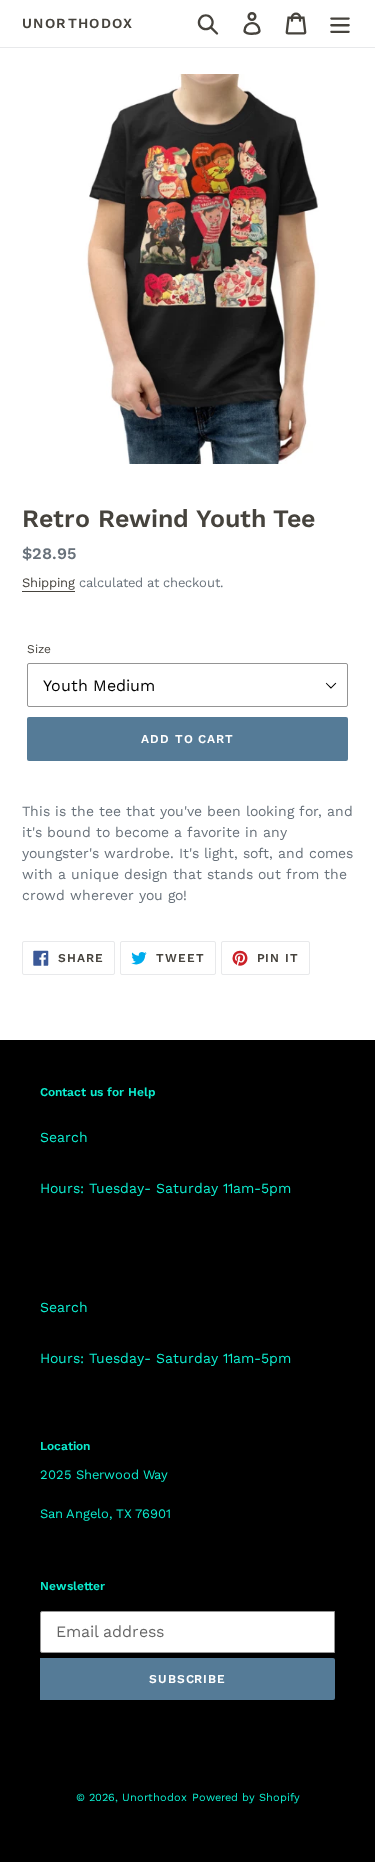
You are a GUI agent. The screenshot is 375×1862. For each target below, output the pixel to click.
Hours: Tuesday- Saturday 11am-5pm (165, 1188)
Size (39, 649)
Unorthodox (77, 23)
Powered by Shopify (246, 1797)
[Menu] (340, 23)
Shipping (48, 582)
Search (64, 1137)
